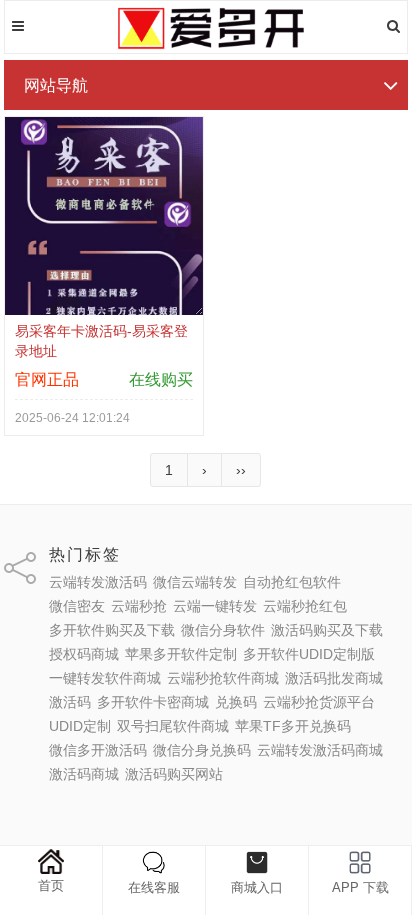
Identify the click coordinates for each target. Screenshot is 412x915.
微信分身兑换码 (202, 750)
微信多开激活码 (98, 750)
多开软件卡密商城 (153, 702)
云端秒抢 (139, 606)
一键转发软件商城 (105, 678)
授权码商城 (84, 654)
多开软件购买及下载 (112, 630)
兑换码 (236, 702)
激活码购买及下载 (327, 630)
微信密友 (77, 606)
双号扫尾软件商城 (173, 726)
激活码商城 (84, 774)
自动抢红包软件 (292, 582)
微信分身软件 (223, 630)
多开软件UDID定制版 (309, 654)
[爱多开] (206, 45)
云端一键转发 (215, 606)
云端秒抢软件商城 (223, 678)
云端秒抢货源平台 (319, 702)
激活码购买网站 (174, 774)
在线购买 (161, 379)
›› (241, 470)
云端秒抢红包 (305, 606)
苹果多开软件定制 (181, 654)
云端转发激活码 (98, 582)
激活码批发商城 (334, 678)
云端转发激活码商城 (320, 750)
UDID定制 (80, 726)
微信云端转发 (195, 582)
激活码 (70, 702)
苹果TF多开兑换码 (293, 726)
